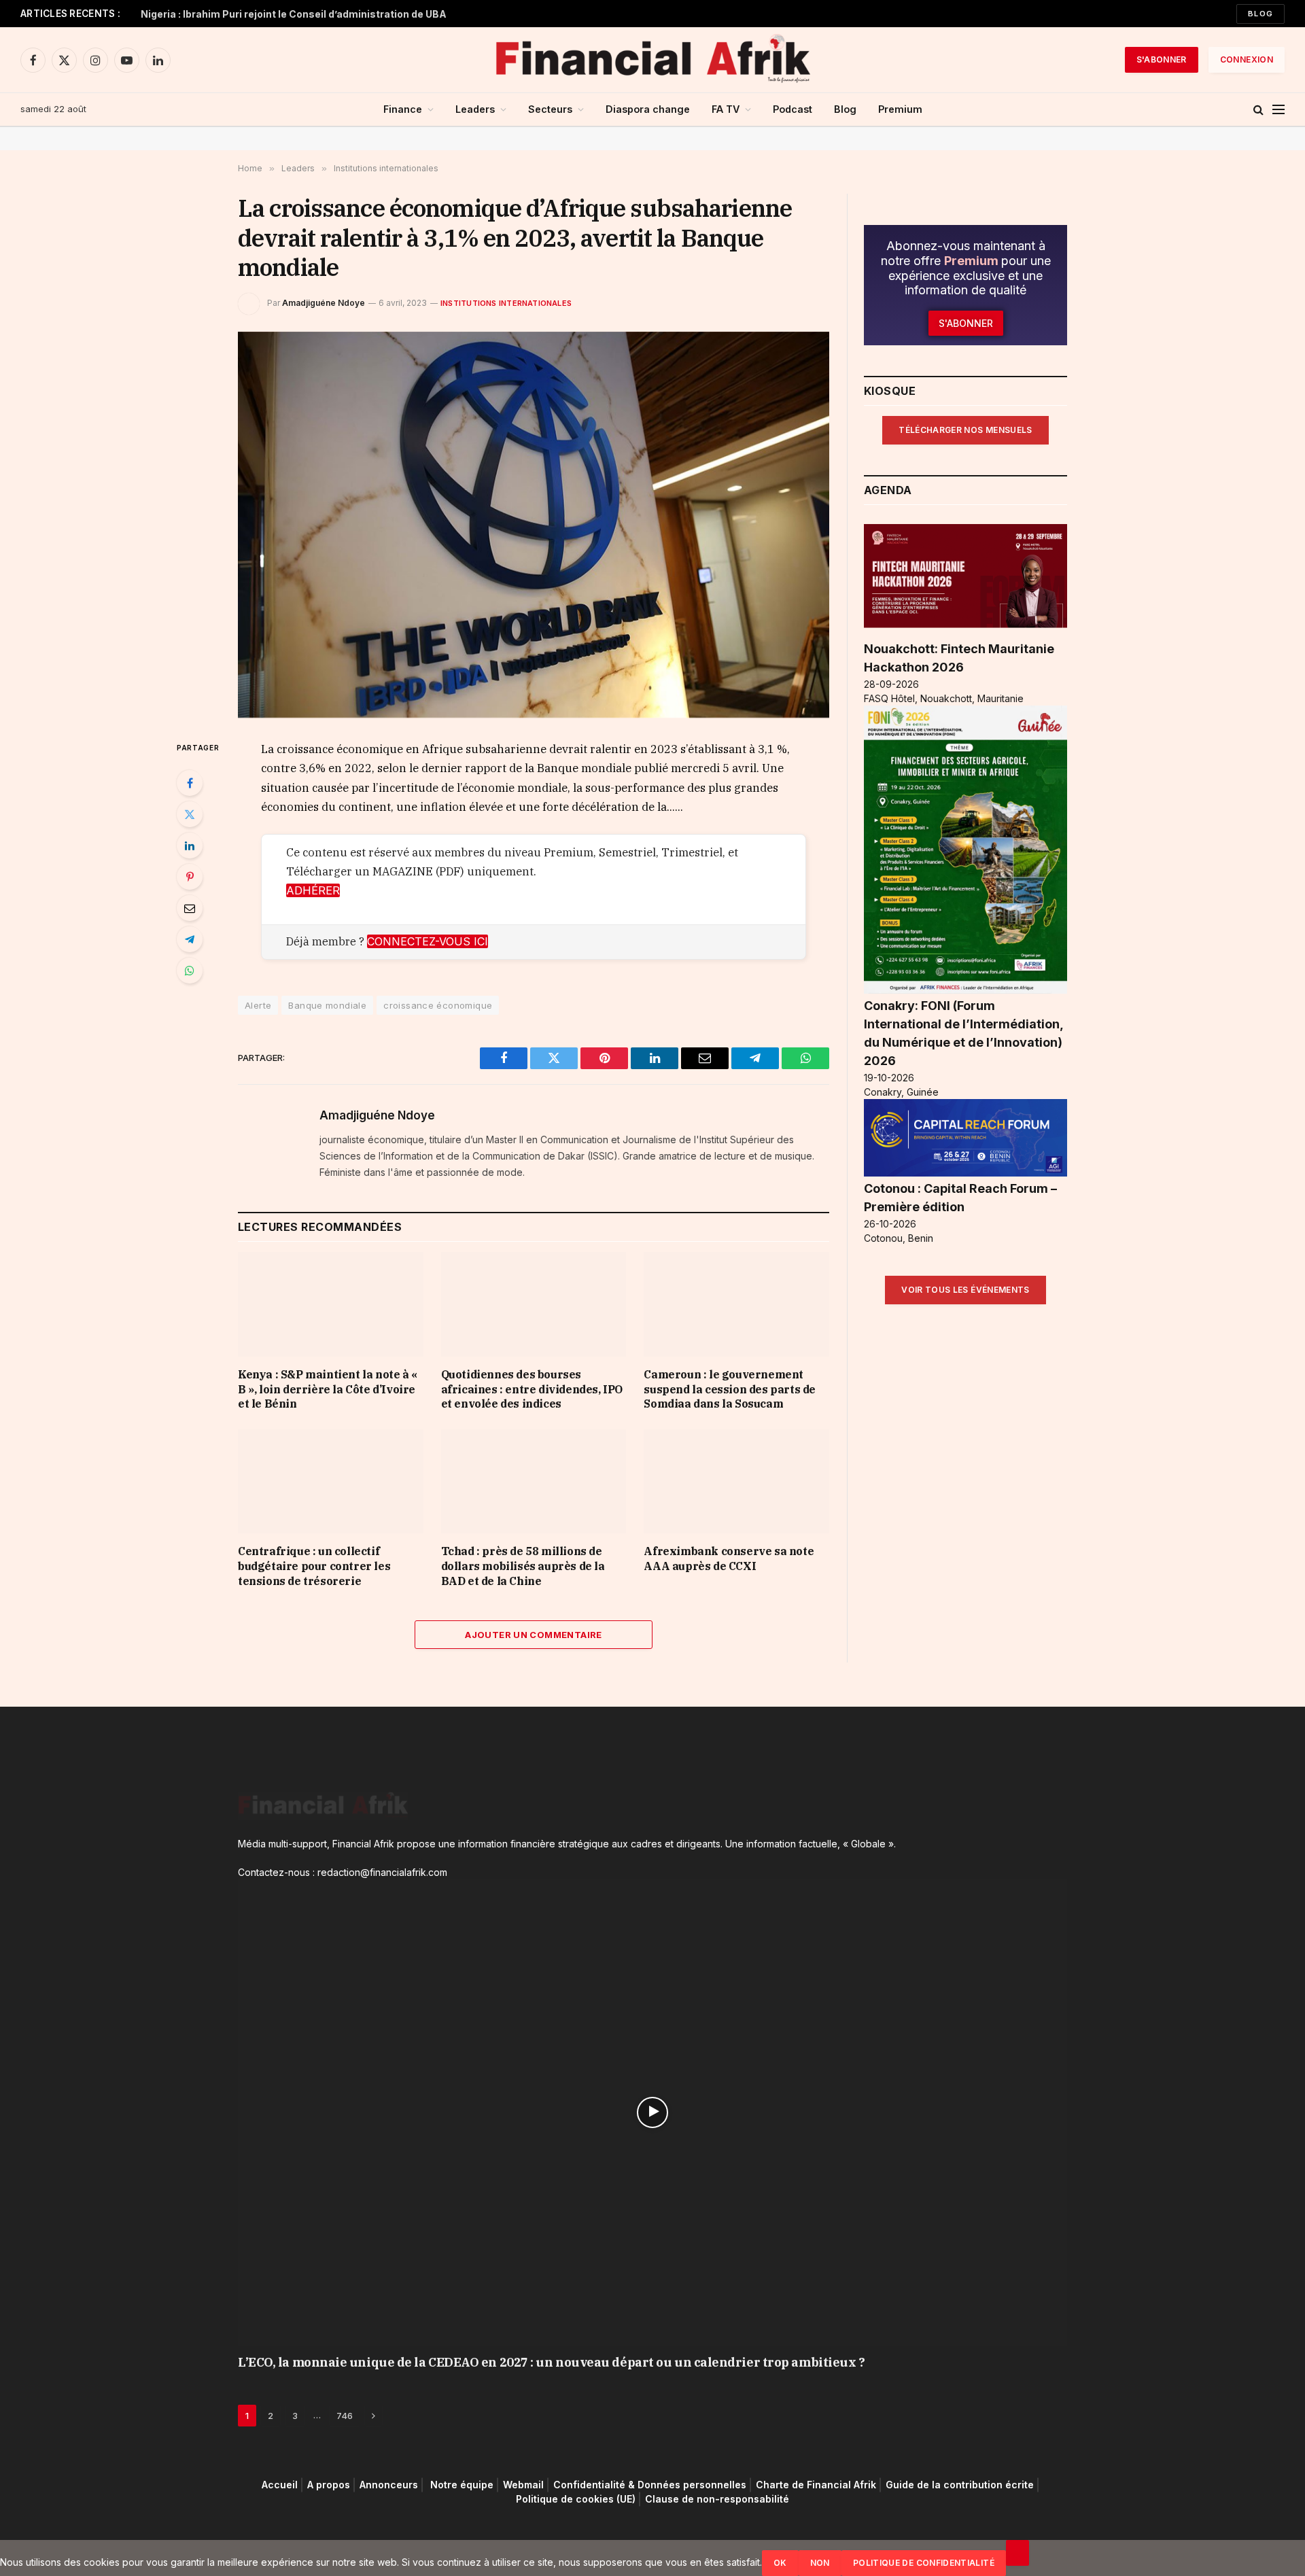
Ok (780, 2563)
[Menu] (1278, 110)
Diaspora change (648, 109)
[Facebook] (190, 783)
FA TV (726, 109)
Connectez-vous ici (428, 941)
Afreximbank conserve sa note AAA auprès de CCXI (729, 1559)
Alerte (258, 1005)
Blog (1260, 14)
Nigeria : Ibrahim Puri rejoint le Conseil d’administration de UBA (294, 14)
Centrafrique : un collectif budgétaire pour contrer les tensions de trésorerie (314, 1566)
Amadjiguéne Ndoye (324, 303)
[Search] (1258, 110)
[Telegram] (190, 939)
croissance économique (438, 1005)
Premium (900, 109)
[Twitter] (190, 814)
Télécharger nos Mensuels (965, 430)
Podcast (793, 109)
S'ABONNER (1162, 59)
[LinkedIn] (190, 846)
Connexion (1247, 59)
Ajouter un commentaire (534, 1635)
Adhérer (313, 890)
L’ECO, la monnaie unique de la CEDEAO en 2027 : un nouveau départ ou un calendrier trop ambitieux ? (551, 2362)
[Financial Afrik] (652, 60)
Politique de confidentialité (924, 2563)
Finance (403, 109)
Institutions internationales (506, 303)
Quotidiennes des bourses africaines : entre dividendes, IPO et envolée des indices (532, 1389)
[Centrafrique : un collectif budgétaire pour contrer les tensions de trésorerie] (331, 1481)
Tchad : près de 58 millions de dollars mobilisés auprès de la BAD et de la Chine (523, 1566)
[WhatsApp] (190, 971)
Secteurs (550, 109)
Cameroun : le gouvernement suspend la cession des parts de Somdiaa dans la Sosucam (730, 1389)
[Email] (190, 908)
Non (820, 2563)
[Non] (1017, 2553)
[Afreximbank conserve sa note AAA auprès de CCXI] (736, 1481)
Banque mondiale (327, 1005)
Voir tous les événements (965, 1290)
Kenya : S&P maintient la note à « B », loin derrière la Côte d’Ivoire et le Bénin (328, 1389)
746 (345, 2416)
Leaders (475, 109)
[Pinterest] (190, 877)
